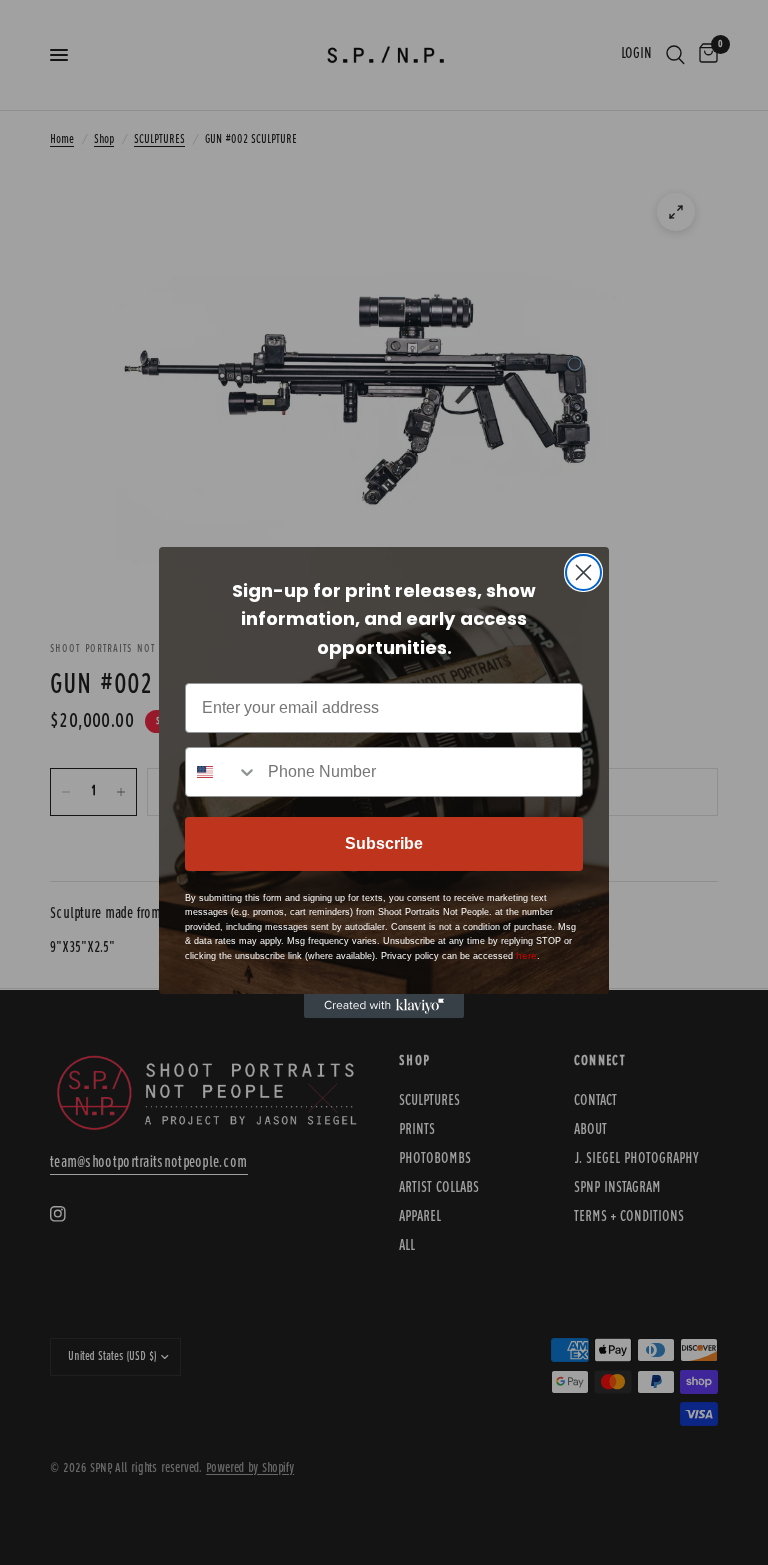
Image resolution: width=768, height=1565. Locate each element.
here (526, 955)
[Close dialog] (583, 572)
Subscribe (384, 843)
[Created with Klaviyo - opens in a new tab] (384, 1006)
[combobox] (222, 772)
